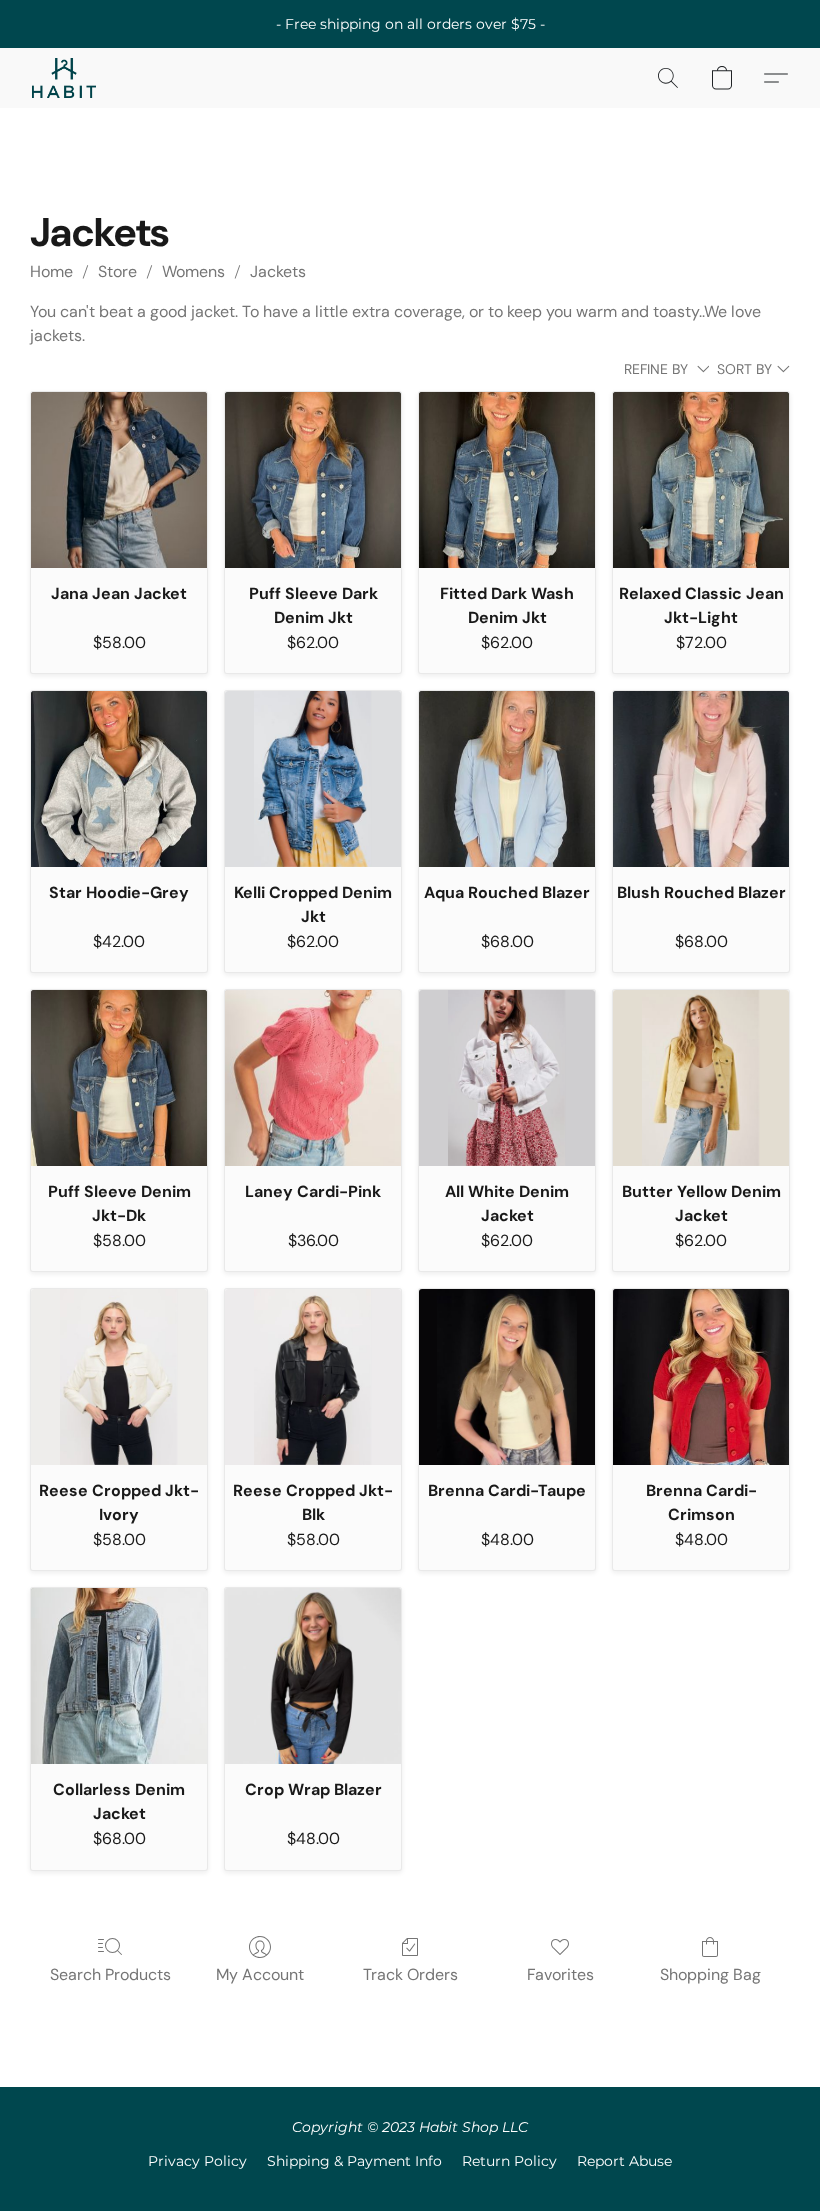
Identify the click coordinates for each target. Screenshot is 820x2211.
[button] (64, 78)
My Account (260, 1974)
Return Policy (509, 2161)
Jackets (278, 271)
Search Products (110, 1974)
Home (51, 271)
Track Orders (410, 1974)
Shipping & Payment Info (354, 2161)
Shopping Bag (710, 1974)
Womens (193, 271)
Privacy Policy (197, 2161)
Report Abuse (624, 2161)
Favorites (560, 1974)
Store (117, 271)
